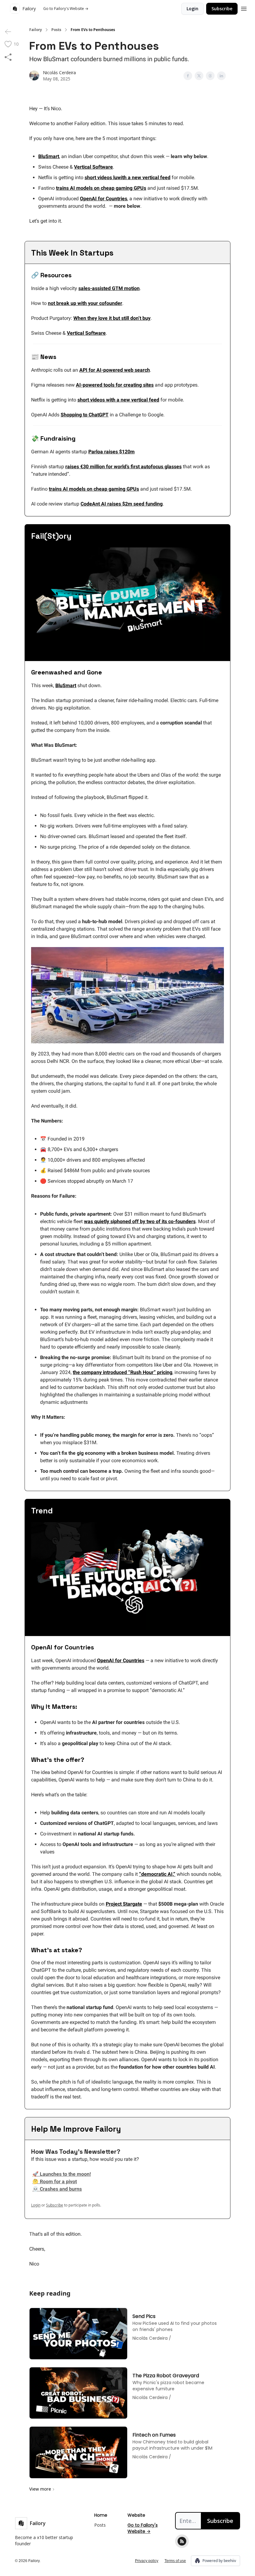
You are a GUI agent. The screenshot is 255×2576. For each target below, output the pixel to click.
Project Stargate (124, 1904)
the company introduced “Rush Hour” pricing (123, 1372)
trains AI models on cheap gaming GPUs (101, 188)
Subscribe (222, 9)
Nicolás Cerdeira (59, 73)
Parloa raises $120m (111, 452)
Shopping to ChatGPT (85, 415)
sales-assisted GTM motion (109, 288)
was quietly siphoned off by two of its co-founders (140, 1221)
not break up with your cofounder (85, 303)
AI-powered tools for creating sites (115, 385)
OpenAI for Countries (104, 199)
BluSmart (49, 156)
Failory (36, 30)
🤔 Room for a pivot (55, 2181)
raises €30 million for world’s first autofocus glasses (123, 467)
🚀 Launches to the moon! (62, 2174)
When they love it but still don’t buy (112, 318)
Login (192, 9)
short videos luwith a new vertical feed (127, 177)
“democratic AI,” (157, 1874)
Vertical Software (93, 167)
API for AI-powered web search (115, 370)
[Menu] (244, 8)
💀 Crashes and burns (57, 2189)
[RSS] (182, 2541)
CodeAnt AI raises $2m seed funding (122, 504)
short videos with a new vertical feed (118, 400)
